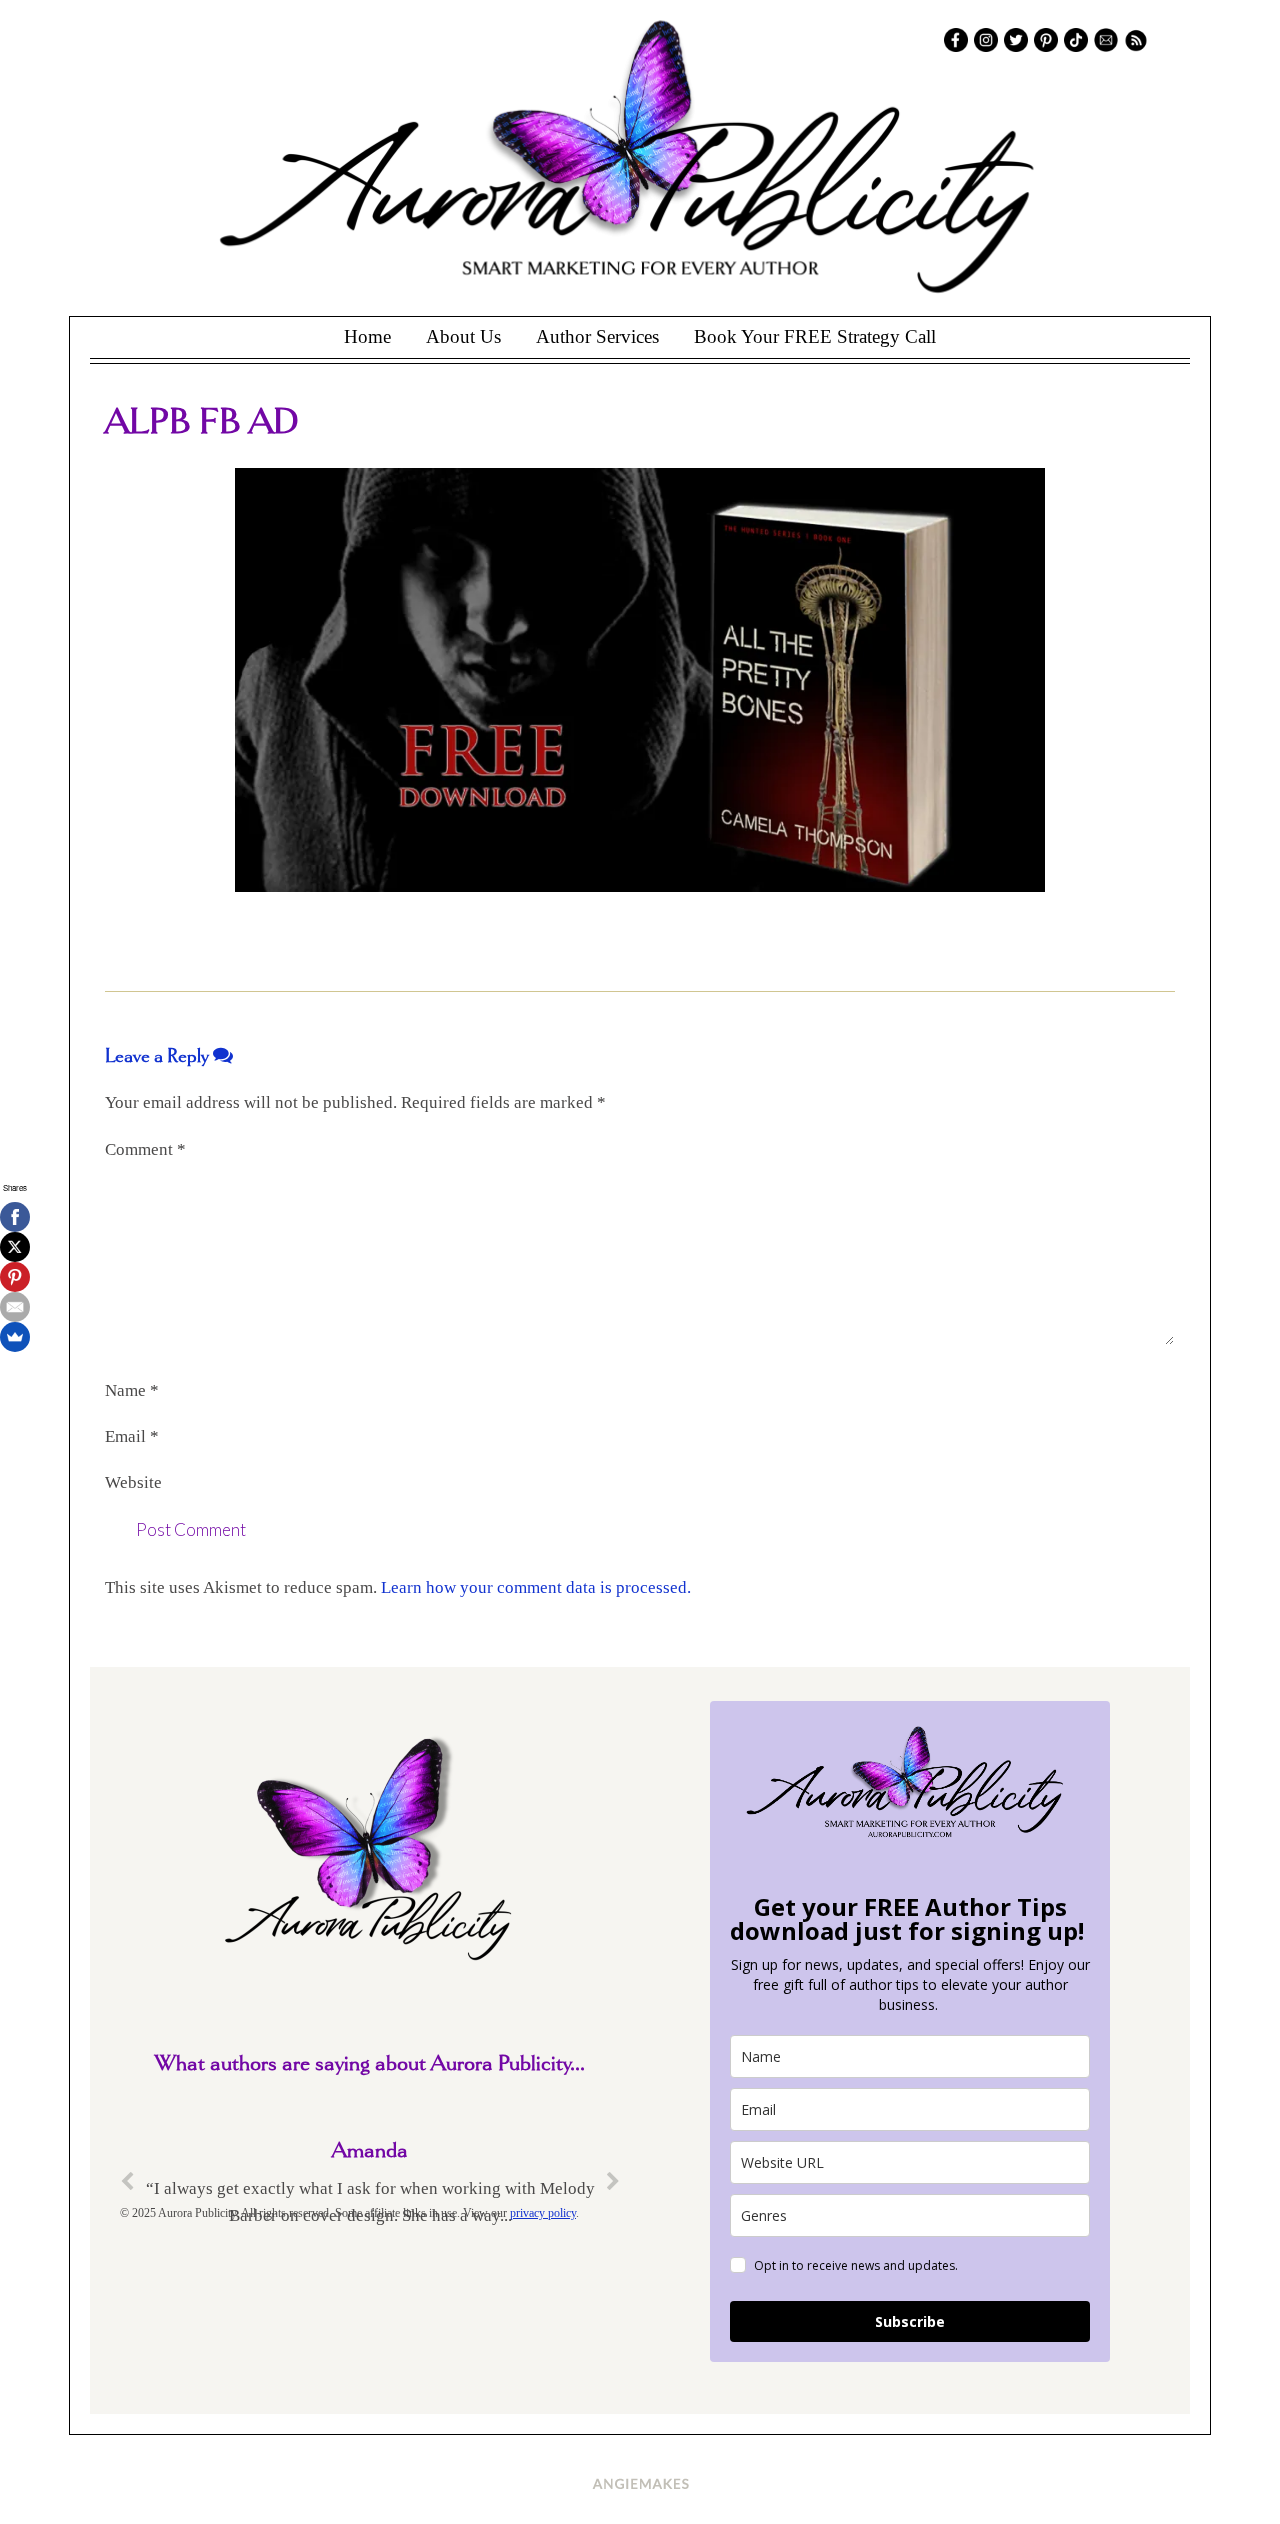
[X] (15, 1247)
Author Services (597, 336)
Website (133, 1482)
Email (132, 1436)
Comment (145, 1149)
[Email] (15, 1307)
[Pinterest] (15, 1277)
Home (367, 336)
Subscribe (910, 2321)
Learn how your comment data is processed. (536, 1587)
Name (132, 1390)
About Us (463, 336)
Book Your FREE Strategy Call (815, 336)
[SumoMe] (15, 1337)
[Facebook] (15, 1217)
